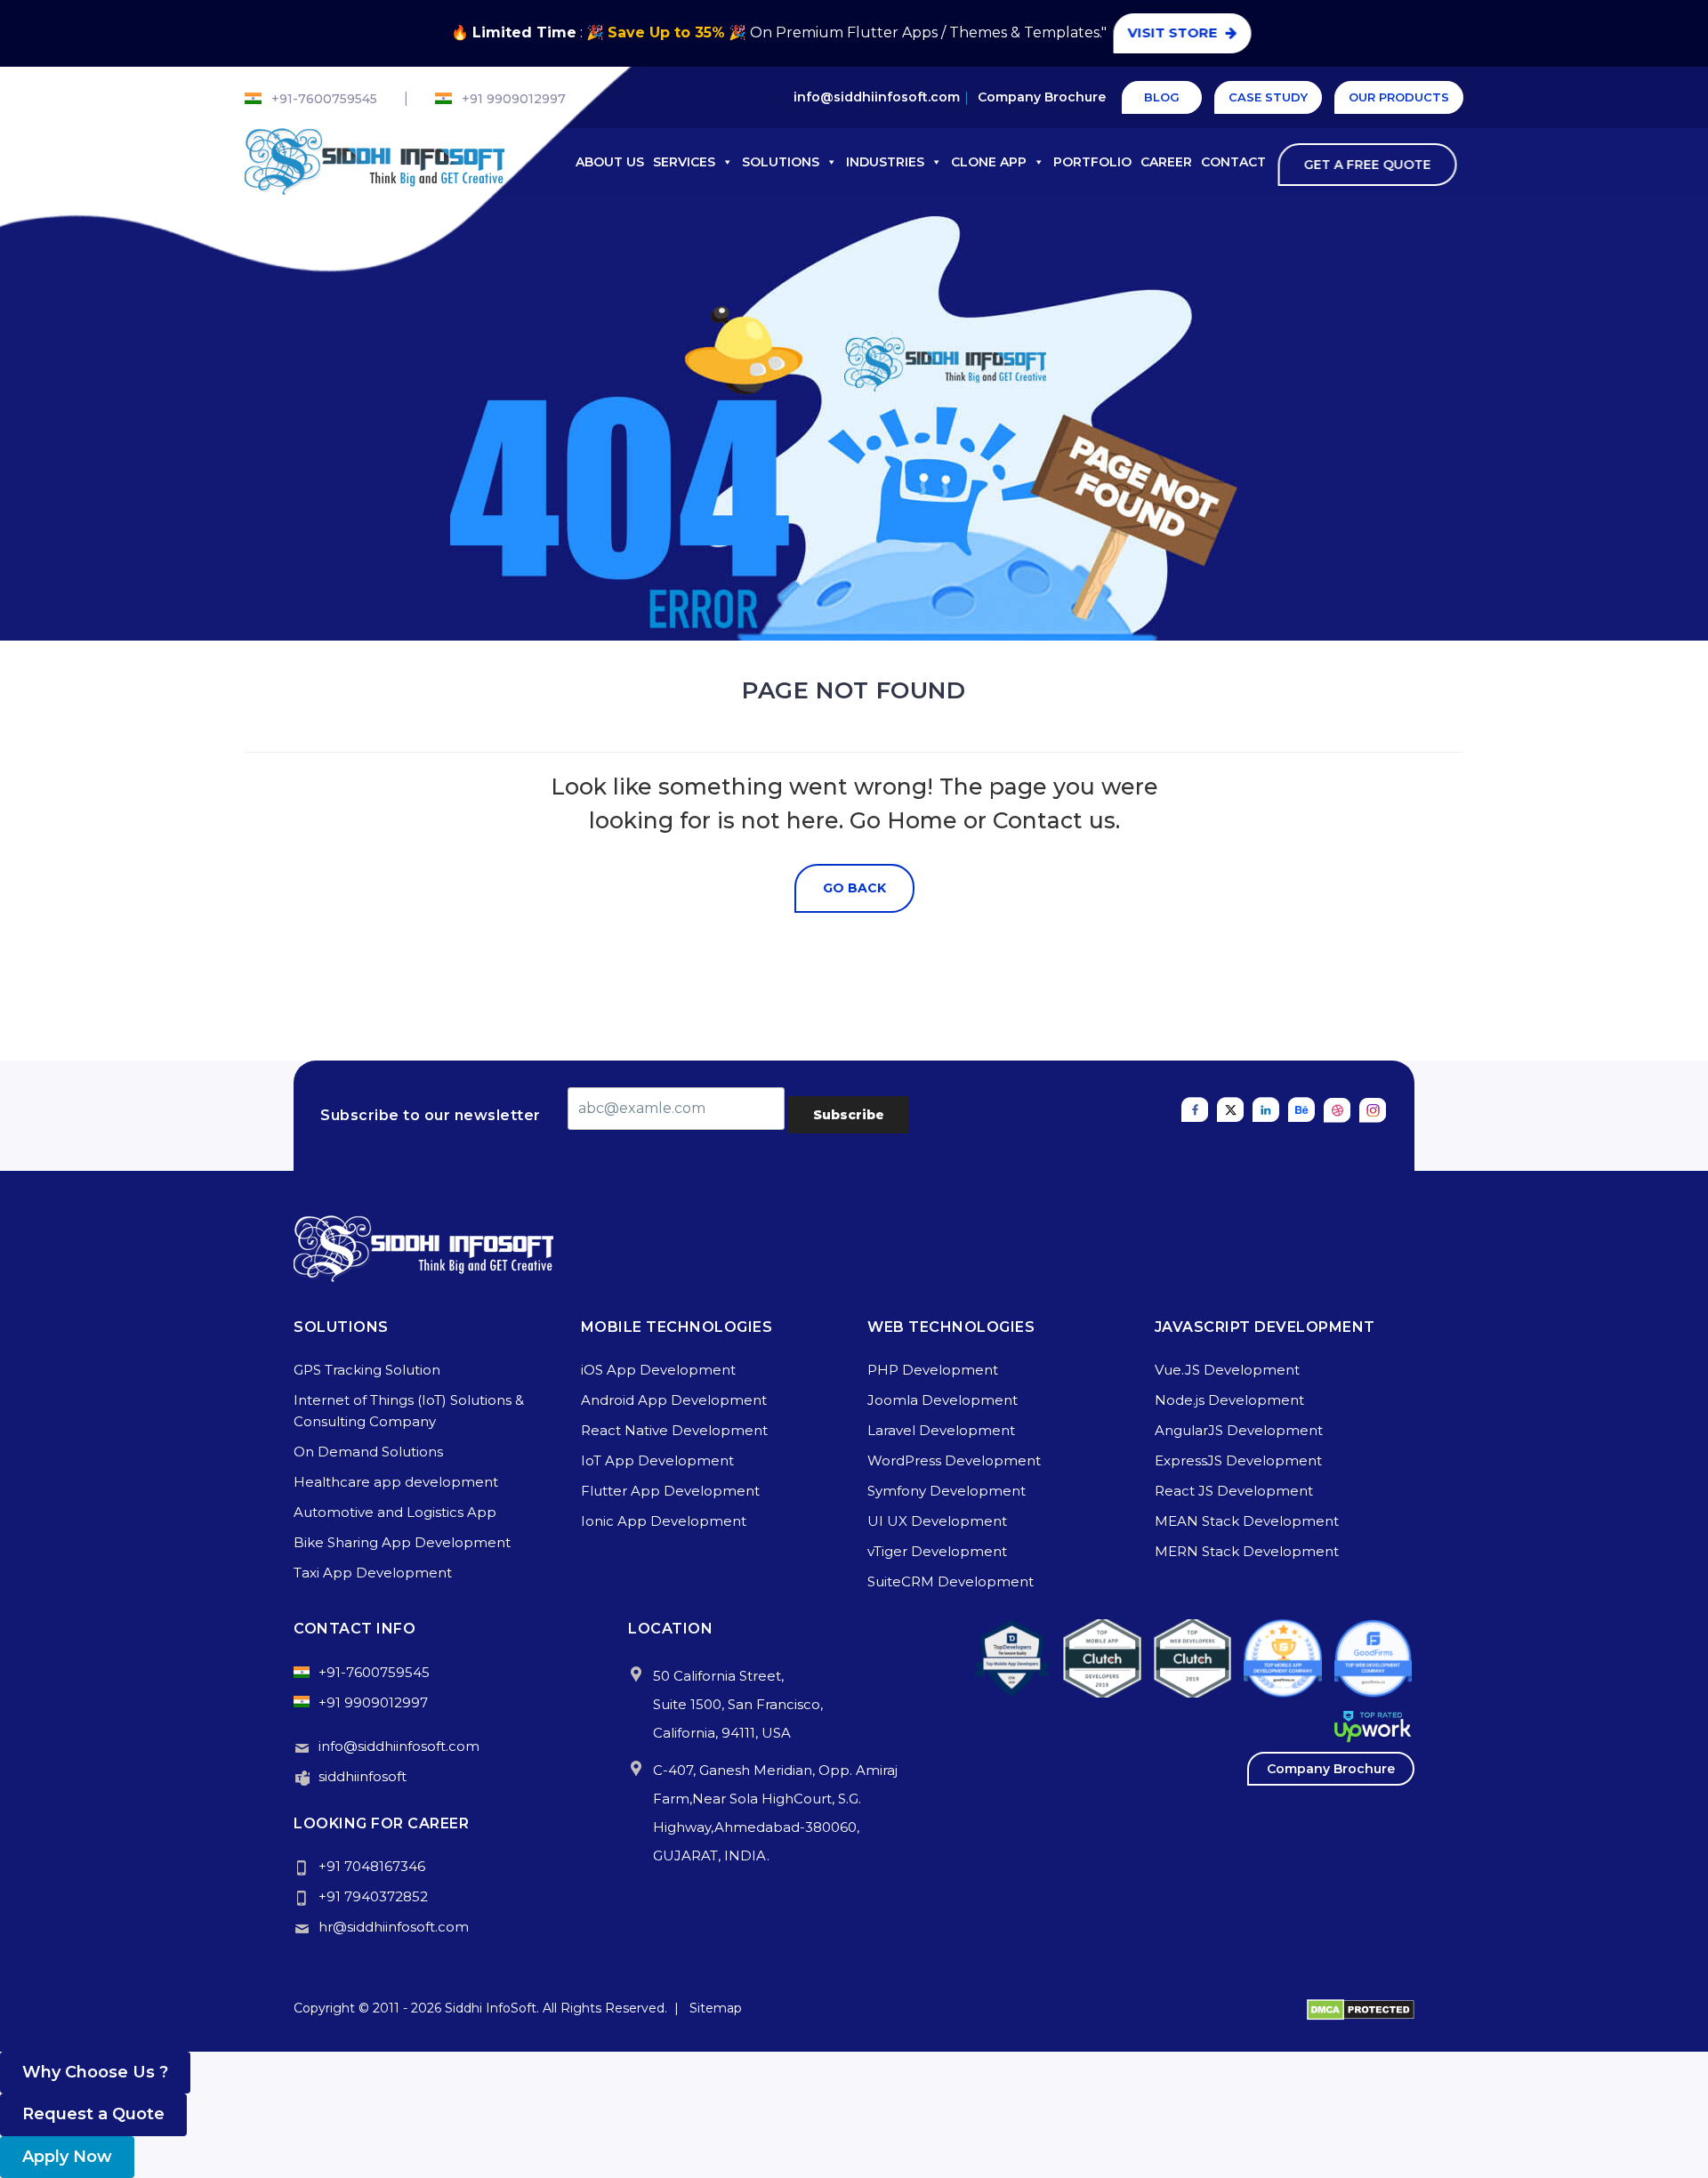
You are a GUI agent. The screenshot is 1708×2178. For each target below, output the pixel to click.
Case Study (1268, 97)
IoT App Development (657, 1460)
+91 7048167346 (372, 1866)
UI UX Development (937, 1521)
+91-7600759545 (324, 99)
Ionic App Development (664, 1521)
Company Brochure (1042, 97)
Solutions (781, 162)
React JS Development (1234, 1491)
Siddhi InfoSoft (491, 2008)
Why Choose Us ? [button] (95, 2072)
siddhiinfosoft (363, 1776)
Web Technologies (951, 1327)
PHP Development (933, 1370)
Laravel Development (941, 1430)
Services (684, 162)
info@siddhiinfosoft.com (877, 97)
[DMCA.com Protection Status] (1361, 2008)
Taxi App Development (373, 1573)
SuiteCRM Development (951, 1581)
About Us (610, 162)
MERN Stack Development (1247, 1551)
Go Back (854, 888)
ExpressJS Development (1238, 1460)
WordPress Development (954, 1460)
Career (1166, 162)
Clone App (989, 162)
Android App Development (674, 1400)
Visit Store (1176, 32)
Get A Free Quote (1370, 165)
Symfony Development (947, 1491)
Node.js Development (1229, 1400)
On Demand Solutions (368, 1452)
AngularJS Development (1239, 1430)
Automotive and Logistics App (395, 1512)
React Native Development (674, 1430)
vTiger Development (937, 1551)
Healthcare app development (396, 1482)
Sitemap (716, 2008)
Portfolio (1092, 162)
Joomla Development (943, 1400)
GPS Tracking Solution (367, 1370)
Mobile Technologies (677, 1327)
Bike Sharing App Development (402, 1542)
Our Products (1399, 97)
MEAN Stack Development (1247, 1521)
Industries (885, 162)
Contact (1233, 162)
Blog (1162, 97)
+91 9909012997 (514, 99)
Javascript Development (1265, 1327)
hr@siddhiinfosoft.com (394, 1927)
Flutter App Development (670, 1491)
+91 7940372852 (373, 1896)
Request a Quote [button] (93, 2114)
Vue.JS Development (1227, 1370)
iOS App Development (658, 1370)
